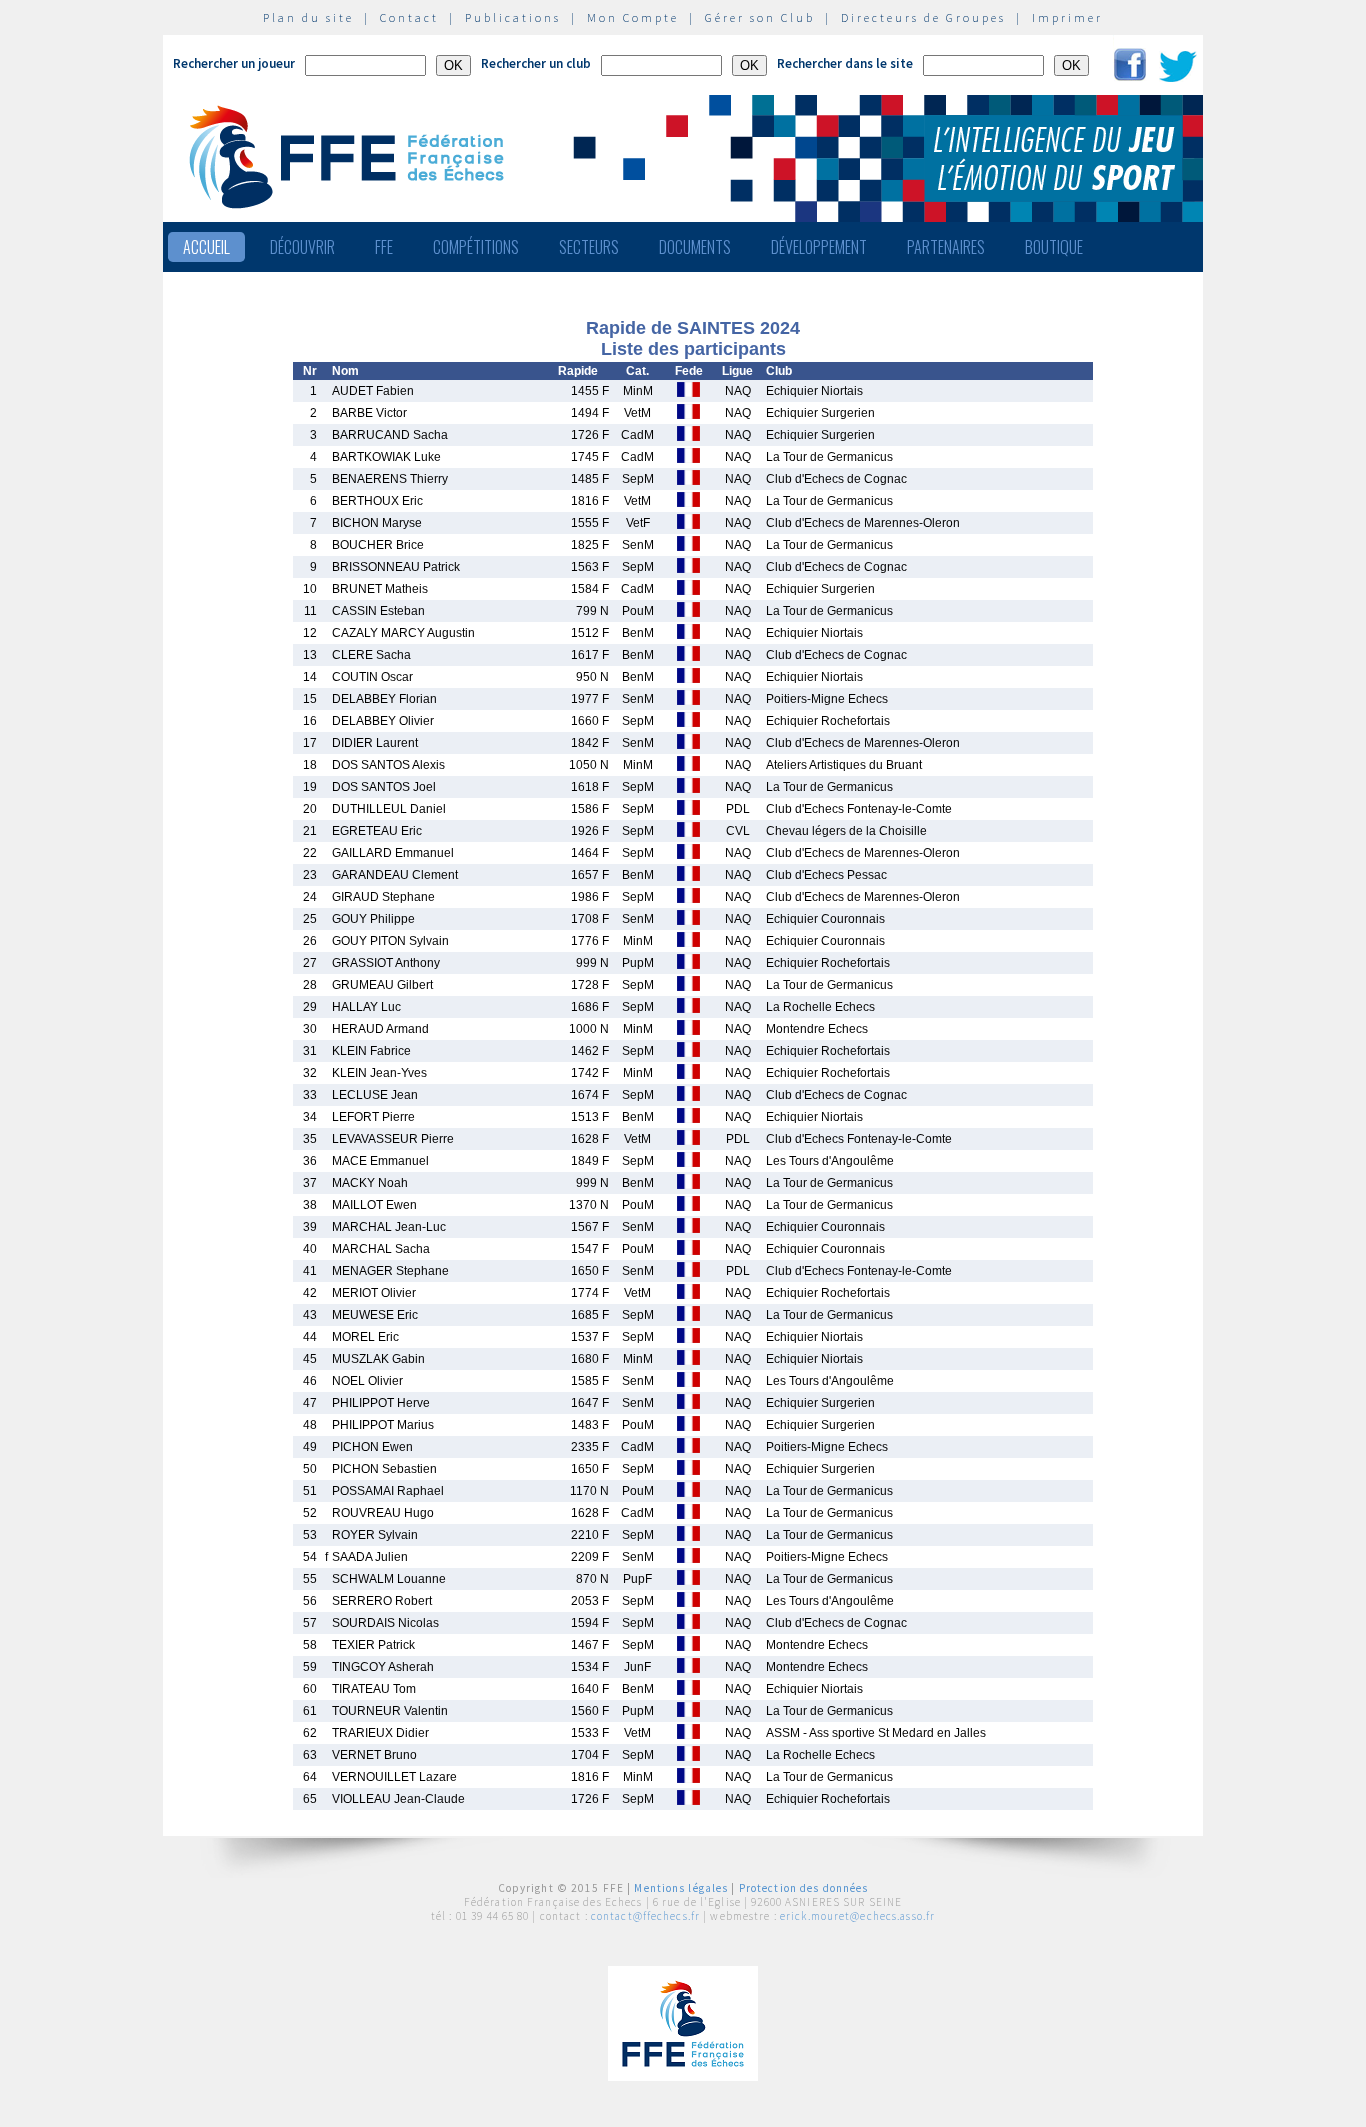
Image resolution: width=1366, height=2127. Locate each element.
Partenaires (946, 247)
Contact (409, 17)
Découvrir (302, 247)
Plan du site (308, 17)
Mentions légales (681, 1888)
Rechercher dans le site (845, 63)
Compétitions (476, 247)
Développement (819, 247)
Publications (513, 17)
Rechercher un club (536, 63)
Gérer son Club (760, 17)
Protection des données (804, 1888)
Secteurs (589, 247)
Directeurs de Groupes (923, 17)
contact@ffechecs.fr (645, 1916)
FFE (384, 247)
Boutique (1054, 247)
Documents (695, 247)
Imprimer (1067, 17)
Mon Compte (633, 17)
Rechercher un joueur (234, 63)
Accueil (206, 247)
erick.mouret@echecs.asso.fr (857, 1916)
